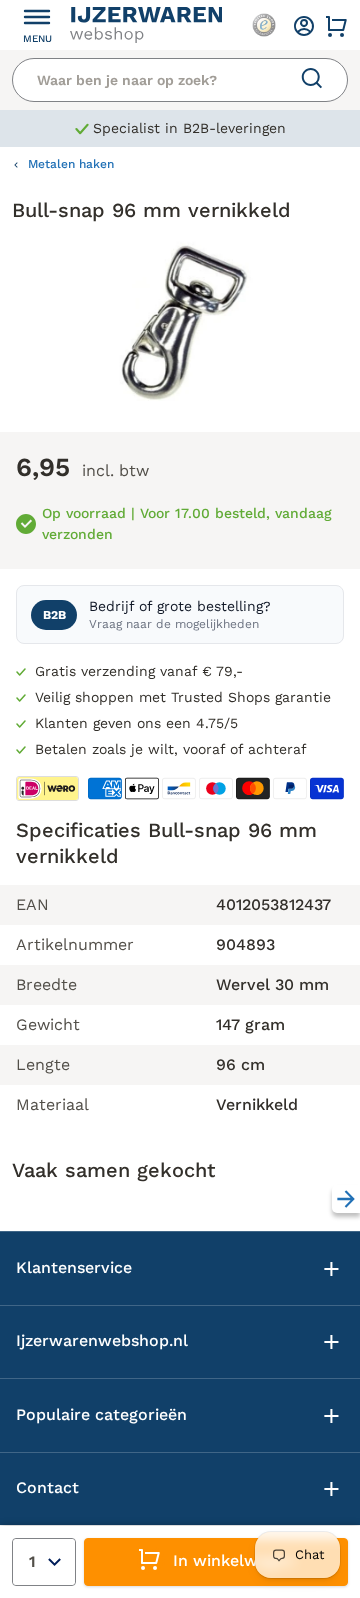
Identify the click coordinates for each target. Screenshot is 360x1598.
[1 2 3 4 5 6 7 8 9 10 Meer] (44, 1562)
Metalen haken (71, 164)
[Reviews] (264, 25)
